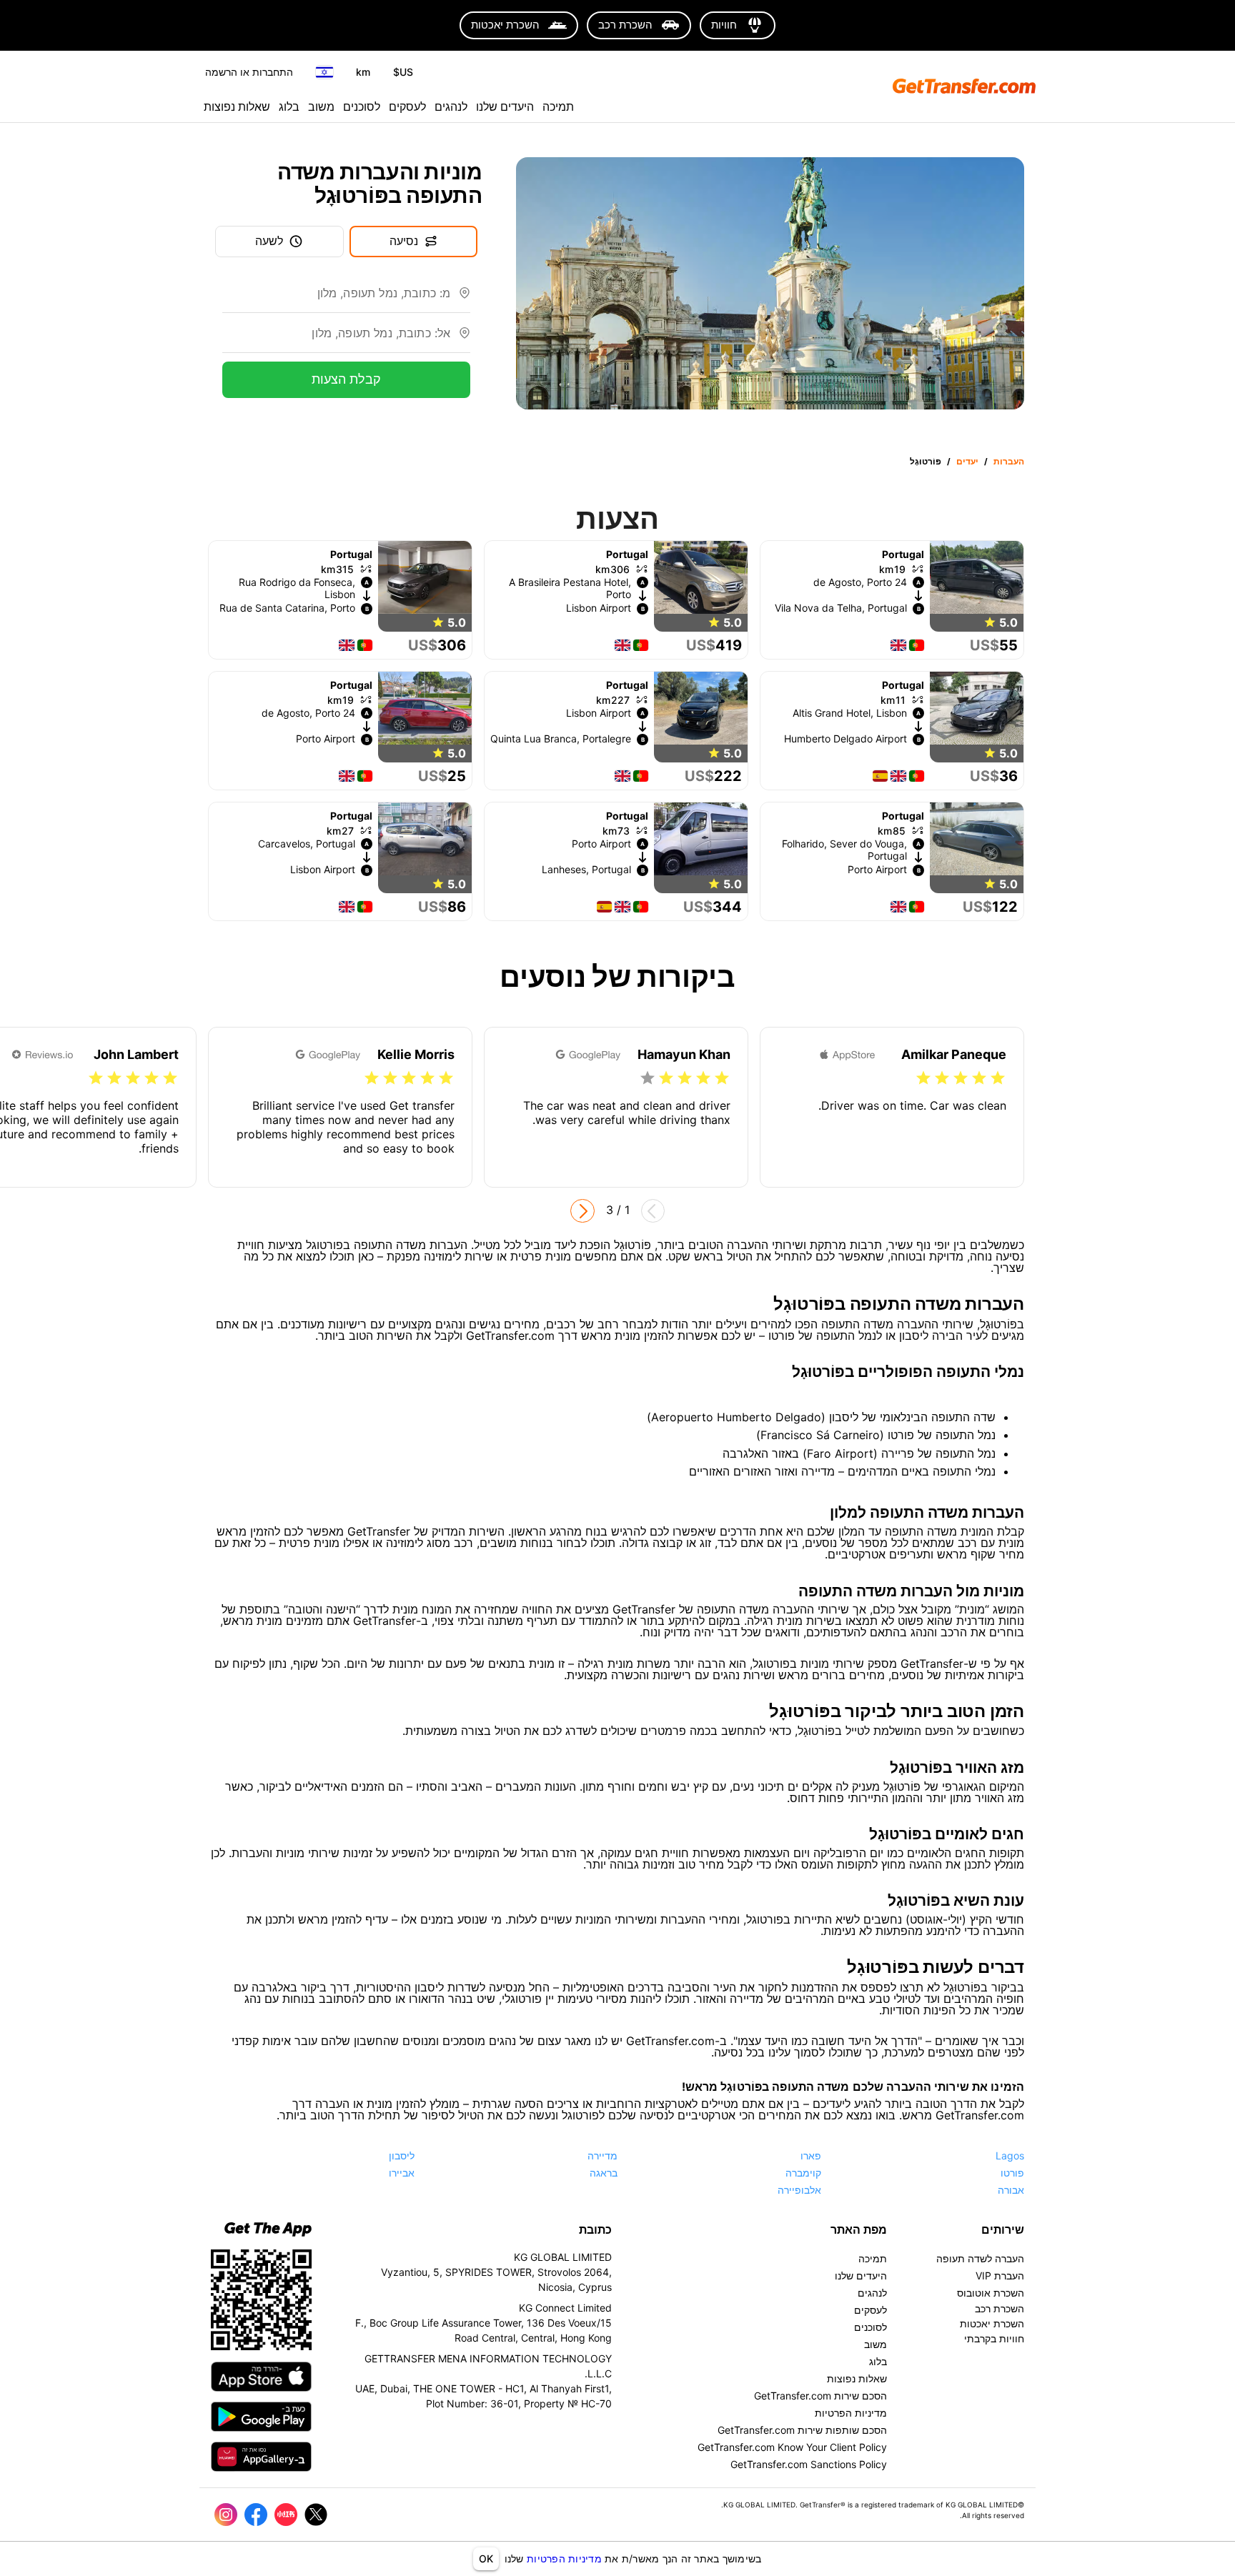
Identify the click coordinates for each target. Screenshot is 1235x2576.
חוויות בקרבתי (994, 2338)
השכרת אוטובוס (991, 2293)
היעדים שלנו (505, 106)
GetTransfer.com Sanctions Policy (809, 2464)
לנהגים (451, 106)
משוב (321, 106)
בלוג (289, 106)
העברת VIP (1000, 2276)
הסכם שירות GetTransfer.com (820, 2396)
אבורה (1011, 2190)
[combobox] (336, 299)
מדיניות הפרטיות (564, 2558)
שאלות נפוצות (237, 106)
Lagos (1010, 2155)
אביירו (402, 2173)
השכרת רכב (1000, 2308)
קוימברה (803, 2173)
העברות (1009, 461)
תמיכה (558, 106)
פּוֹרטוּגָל (926, 461)
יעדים (967, 461)
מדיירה (602, 2155)
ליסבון (402, 2155)
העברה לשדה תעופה (980, 2258)
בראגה (604, 2173)
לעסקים (407, 106)
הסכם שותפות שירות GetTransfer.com (802, 2430)
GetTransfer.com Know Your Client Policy (792, 2447)
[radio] (998, 1078)
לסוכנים (362, 106)
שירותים (1003, 2229)
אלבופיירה (799, 2190)
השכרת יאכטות (992, 2323)
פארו (811, 2155)
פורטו (1012, 2173)
